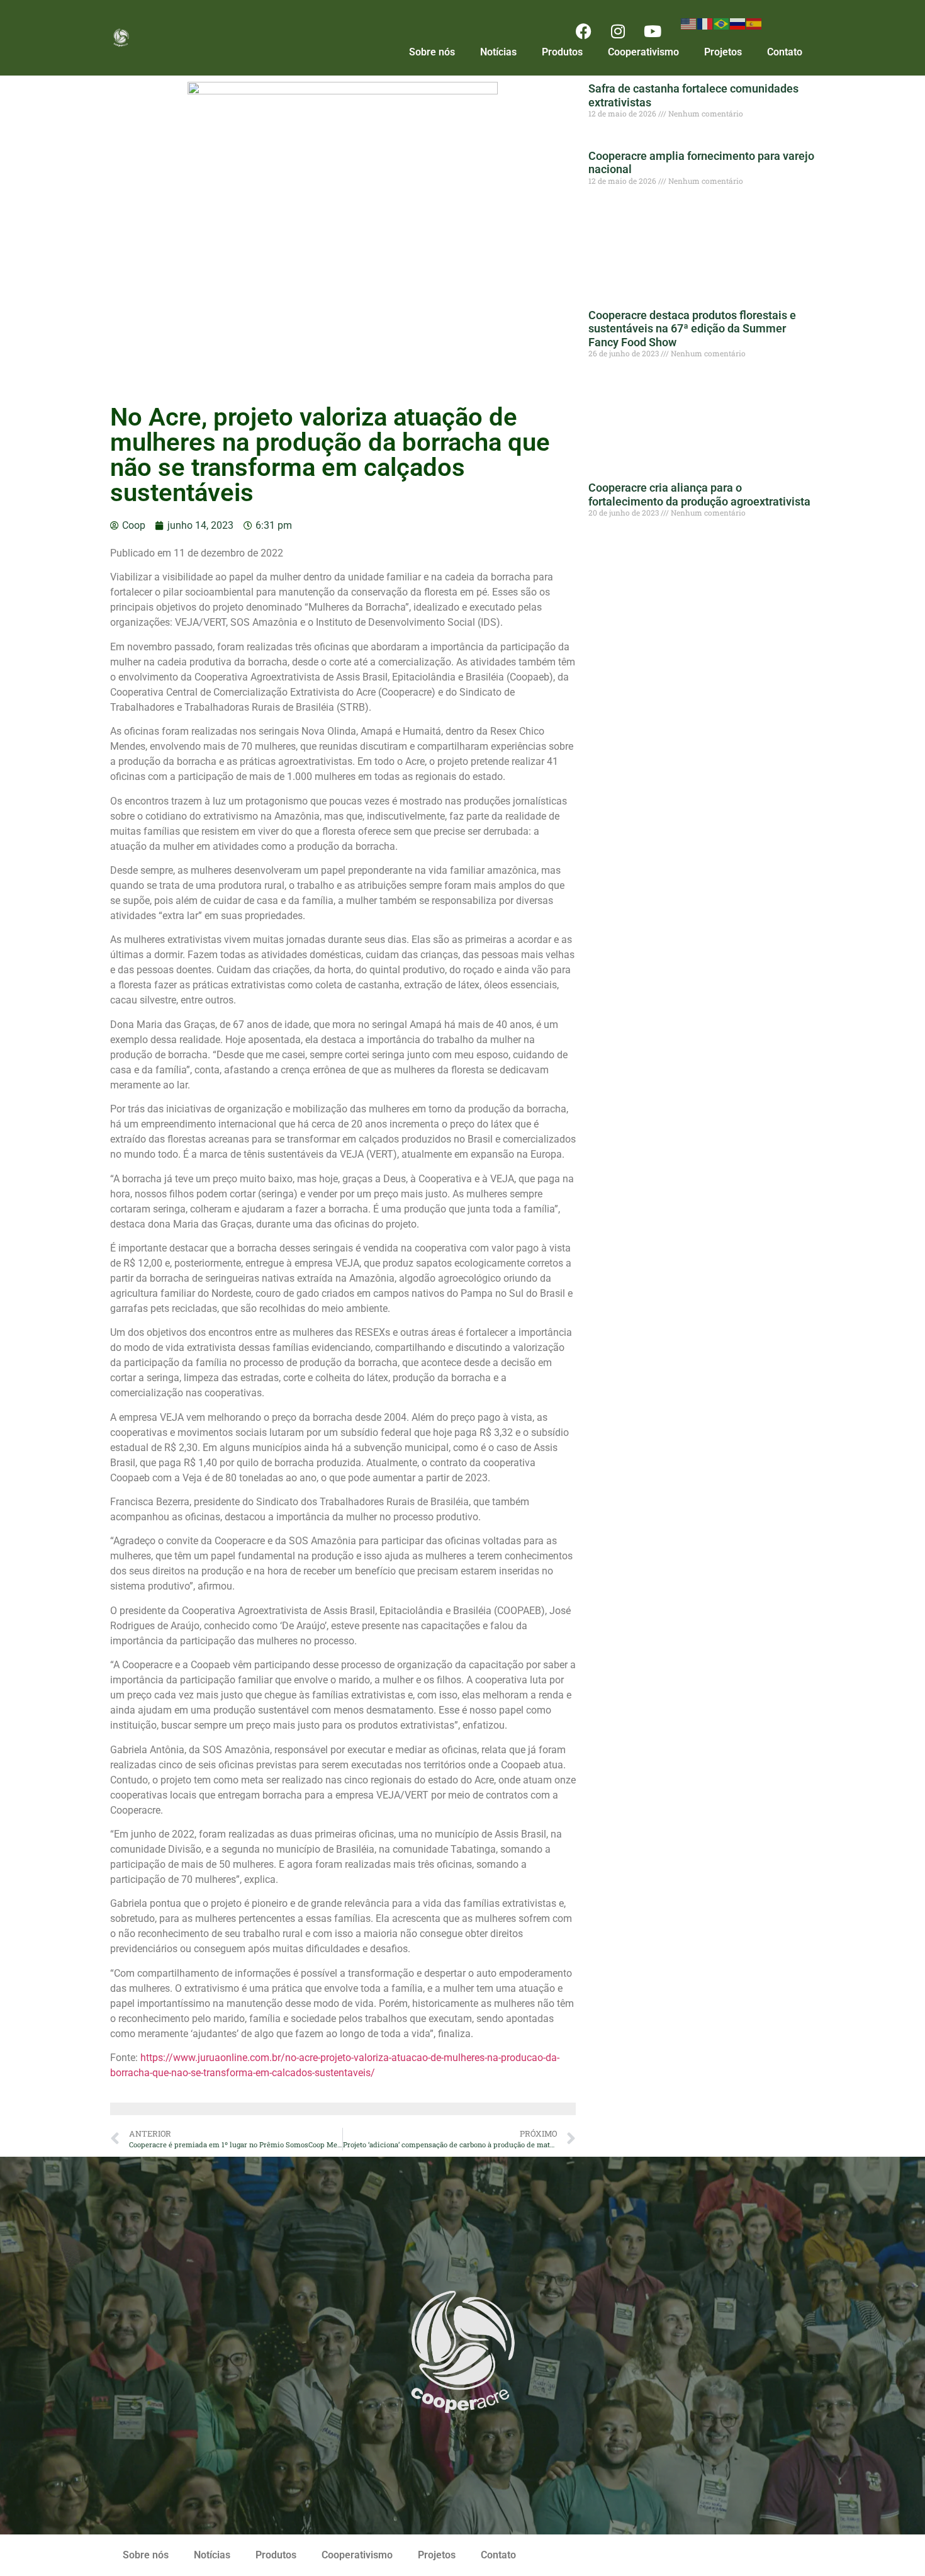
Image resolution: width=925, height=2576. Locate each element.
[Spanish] (754, 23)
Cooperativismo (643, 52)
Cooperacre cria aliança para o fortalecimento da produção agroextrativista (699, 494)
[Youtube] (653, 31)
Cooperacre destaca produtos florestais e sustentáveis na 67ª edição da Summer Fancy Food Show (692, 329)
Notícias (498, 52)
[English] (689, 23)
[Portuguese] (722, 23)
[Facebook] (583, 31)
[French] (705, 23)
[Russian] (738, 23)
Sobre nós (432, 52)
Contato (785, 52)
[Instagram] (618, 31)
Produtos (562, 52)
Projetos (723, 52)
